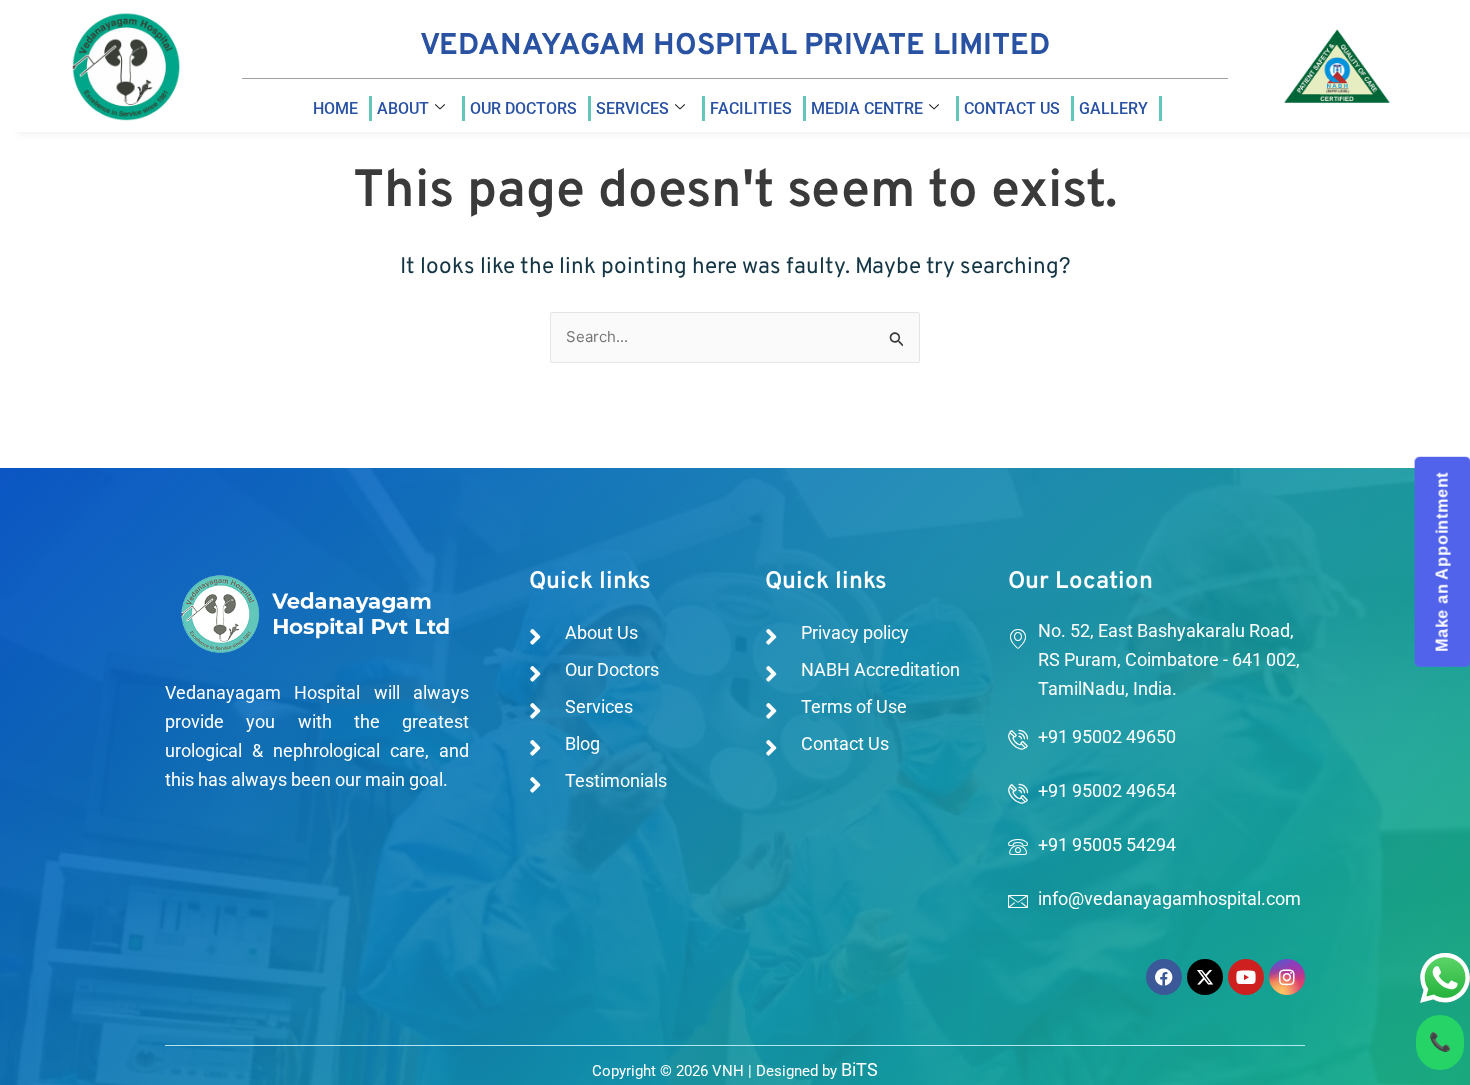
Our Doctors (523, 108)
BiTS (859, 1069)
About (403, 108)
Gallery (1113, 108)
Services (632, 108)
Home (335, 108)
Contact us (1012, 108)
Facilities (751, 108)
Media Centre (867, 108)
